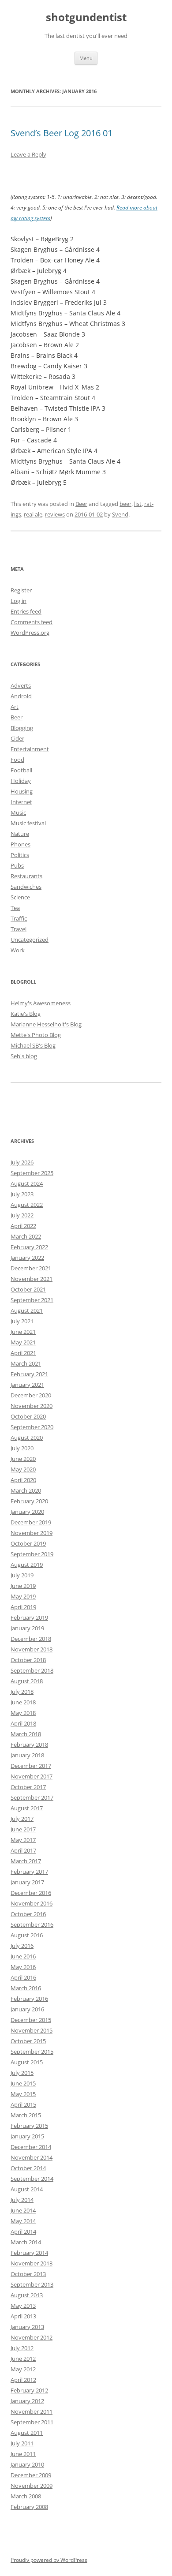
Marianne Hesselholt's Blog (46, 1024)
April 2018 (23, 1723)
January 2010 (27, 2464)
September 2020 (32, 1427)
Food (17, 760)
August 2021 (27, 1310)
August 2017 (27, 1808)
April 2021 (23, 1353)
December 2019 (31, 1522)
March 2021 (26, 1363)
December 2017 (31, 1766)
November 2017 (32, 1776)
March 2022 (26, 1236)
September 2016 (32, 1925)
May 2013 (23, 2306)
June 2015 (23, 2083)
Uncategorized (30, 940)
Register (21, 590)
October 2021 (28, 1289)
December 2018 (31, 1639)
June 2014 (23, 2210)
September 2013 (32, 2284)
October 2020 (28, 1416)
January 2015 (27, 2136)
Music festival (28, 823)
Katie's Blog (26, 1014)
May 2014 (23, 2221)
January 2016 (27, 2009)
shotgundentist (86, 17)
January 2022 (27, 1258)
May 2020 (23, 1469)
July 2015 (22, 2073)
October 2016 (28, 1914)
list (138, 504)
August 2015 (27, 2062)
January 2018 (27, 1755)
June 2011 (23, 2454)
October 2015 (28, 2041)
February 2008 (29, 2507)
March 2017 (26, 1861)
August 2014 (27, 2189)
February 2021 (29, 1374)
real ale (33, 514)
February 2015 (29, 2126)
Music (18, 812)
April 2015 (23, 2104)
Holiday (21, 781)
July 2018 (22, 1692)
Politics (20, 855)
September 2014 (32, 2179)
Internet (21, 802)
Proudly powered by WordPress (49, 2560)
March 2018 (26, 1734)
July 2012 (22, 2348)
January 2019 (27, 1628)
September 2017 (32, 1797)
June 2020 (23, 1459)
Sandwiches (26, 887)
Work (18, 950)
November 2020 (32, 1406)
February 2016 (29, 1999)
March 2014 (26, 2242)
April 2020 (23, 1480)
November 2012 (32, 2337)
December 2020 (31, 1395)
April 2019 (23, 1607)
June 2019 (23, 1586)
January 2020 (27, 1512)
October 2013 (28, 2274)
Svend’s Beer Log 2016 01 (62, 133)
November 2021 (32, 1279)
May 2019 (23, 1596)
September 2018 (32, 1670)
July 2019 (22, 1575)
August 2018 (27, 1681)
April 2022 (23, 1226)
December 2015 (31, 2020)
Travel (19, 929)
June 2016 (23, 1956)
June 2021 (23, 1332)
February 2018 (29, 1745)
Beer (81, 504)
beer (125, 504)
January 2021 (27, 1385)
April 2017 (23, 1850)
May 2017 (23, 1840)
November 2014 (32, 2157)
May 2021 (23, 1342)
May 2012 (23, 2369)
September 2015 (32, 2052)
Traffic (19, 918)
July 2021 (22, 1321)
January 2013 (27, 2327)
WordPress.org (30, 633)
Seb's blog (24, 1056)
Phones (21, 844)
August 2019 (27, 1565)
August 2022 (27, 1205)
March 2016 (26, 1988)
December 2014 (31, 2147)
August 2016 (27, 1935)
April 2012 (23, 2380)
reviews (55, 514)
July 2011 (22, 2443)
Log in (19, 601)
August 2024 (27, 1183)
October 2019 (28, 1543)
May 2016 (23, 1967)
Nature (20, 834)
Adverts (21, 685)
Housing (22, 791)
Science (20, 897)
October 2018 (28, 1660)
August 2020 (27, 1438)
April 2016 (23, 1977)
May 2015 (23, 2094)
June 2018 (23, 1702)
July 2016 (22, 1946)
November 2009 (32, 2486)
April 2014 (23, 2232)
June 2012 (23, 2359)
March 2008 (26, 2496)
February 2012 (29, 2390)
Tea (15, 908)
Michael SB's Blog (33, 1045)
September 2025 (32, 1173)
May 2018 (23, 1713)
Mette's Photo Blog (36, 1035)
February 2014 (29, 2253)
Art (15, 707)
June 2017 (23, 1829)
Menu (86, 58)
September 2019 (32, 1554)
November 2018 (32, 1649)
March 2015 (26, 2115)
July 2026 (22, 1162)
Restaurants (26, 876)
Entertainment (30, 749)
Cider (17, 738)
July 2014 (22, 2200)
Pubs (17, 865)
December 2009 (31, 2475)
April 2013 (23, 2316)
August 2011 (27, 2433)
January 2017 (27, 1882)
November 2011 (32, 2411)
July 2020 (22, 1448)
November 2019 (32, 1533)
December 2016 (31, 1893)
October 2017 (28, 1787)
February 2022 (29, 1247)
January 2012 (27, 2401)
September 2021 (32, 1300)
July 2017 (22, 1819)
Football (21, 770)
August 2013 (27, 2295)
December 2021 (31, 1268)
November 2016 (32, 1903)
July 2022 (22, 1215)
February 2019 (29, 1617)
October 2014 (28, 2168)
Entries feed (26, 611)
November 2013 (32, 2263)
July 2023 (22, 1194)
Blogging (22, 728)
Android (21, 696)
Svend (120, 514)
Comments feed (32, 622)
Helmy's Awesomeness (41, 1003)
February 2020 (29, 1501)
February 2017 (29, 1872)
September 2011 (32, 2422)
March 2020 (26, 1490)
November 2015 (32, 2030)
